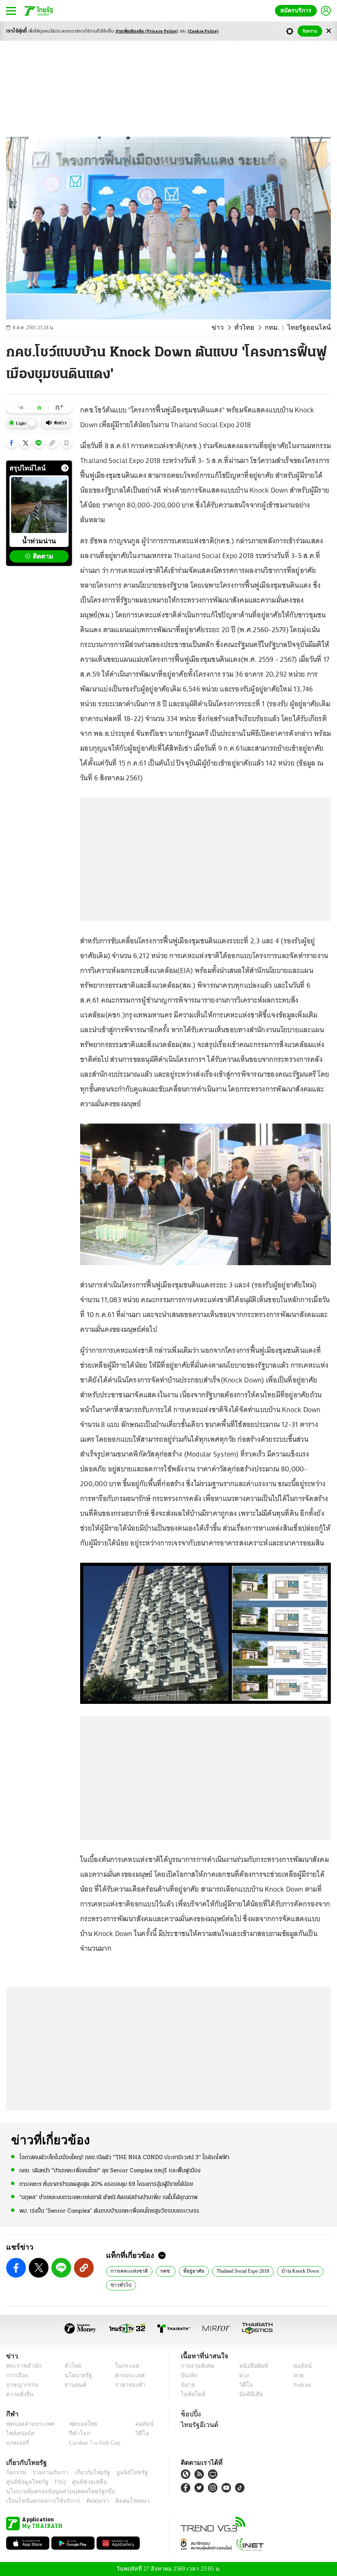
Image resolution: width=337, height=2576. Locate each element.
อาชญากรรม (21, 2385)
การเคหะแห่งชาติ (127, 2271)
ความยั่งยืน (19, 2394)
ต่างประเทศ (127, 2375)
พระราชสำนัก (21, 2366)
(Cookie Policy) (203, 31)
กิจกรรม (16, 2472)
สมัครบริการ (298, 10)
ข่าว (229, 328)
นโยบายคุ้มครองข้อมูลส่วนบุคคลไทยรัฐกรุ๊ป (55, 2491)
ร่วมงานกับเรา (47, 2472)
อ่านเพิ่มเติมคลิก (147, 31)
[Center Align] (329, 31)
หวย (295, 2375)
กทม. (279, 328)
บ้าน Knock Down (300, 2271)
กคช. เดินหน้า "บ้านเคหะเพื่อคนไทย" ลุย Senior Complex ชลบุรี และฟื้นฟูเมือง (110, 2170)
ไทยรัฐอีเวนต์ (197, 2425)
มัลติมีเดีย (248, 2394)
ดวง (242, 2375)
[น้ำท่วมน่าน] (39, 505)
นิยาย (187, 2385)
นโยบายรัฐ (75, 2375)
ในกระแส (124, 2366)
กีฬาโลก (73, 2433)
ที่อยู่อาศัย (189, 2271)
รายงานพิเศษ (196, 2366)
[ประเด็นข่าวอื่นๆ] (65, 468)
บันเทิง (188, 2375)
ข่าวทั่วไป (119, 2285)
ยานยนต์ (73, 2385)
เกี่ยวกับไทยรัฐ (86, 2472)
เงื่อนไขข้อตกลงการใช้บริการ (38, 2501)
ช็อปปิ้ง (190, 2414)
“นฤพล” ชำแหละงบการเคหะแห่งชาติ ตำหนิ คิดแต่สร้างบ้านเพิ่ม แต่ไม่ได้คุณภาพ (108, 2197)
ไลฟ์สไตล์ (191, 2394)
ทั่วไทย (253, 328)
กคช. (162, 2271)
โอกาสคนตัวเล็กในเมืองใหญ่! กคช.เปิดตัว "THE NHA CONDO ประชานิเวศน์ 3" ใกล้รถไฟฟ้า (124, 2157)
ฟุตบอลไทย (76, 2424)
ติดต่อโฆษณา (119, 2501)
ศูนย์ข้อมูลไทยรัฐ (25, 2482)
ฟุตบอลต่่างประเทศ (27, 2424)
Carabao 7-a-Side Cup (93, 2443)
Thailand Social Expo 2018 (240, 2271)
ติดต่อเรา (87, 2501)
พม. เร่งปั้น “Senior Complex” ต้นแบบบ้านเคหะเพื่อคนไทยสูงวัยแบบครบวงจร (109, 2210)
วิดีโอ (243, 2385)
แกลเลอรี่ (17, 2443)
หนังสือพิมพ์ (250, 2366)
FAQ (55, 2482)
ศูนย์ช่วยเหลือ (81, 2482)
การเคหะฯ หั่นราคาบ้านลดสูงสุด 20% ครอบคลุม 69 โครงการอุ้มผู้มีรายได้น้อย (106, 2184)
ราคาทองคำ (128, 2385)
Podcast (301, 2385)
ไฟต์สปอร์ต (19, 2433)
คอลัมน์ (298, 2366)
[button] (12, 443)
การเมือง (16, 2375)
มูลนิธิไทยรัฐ (123, 2472)
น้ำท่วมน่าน (39, 541)
